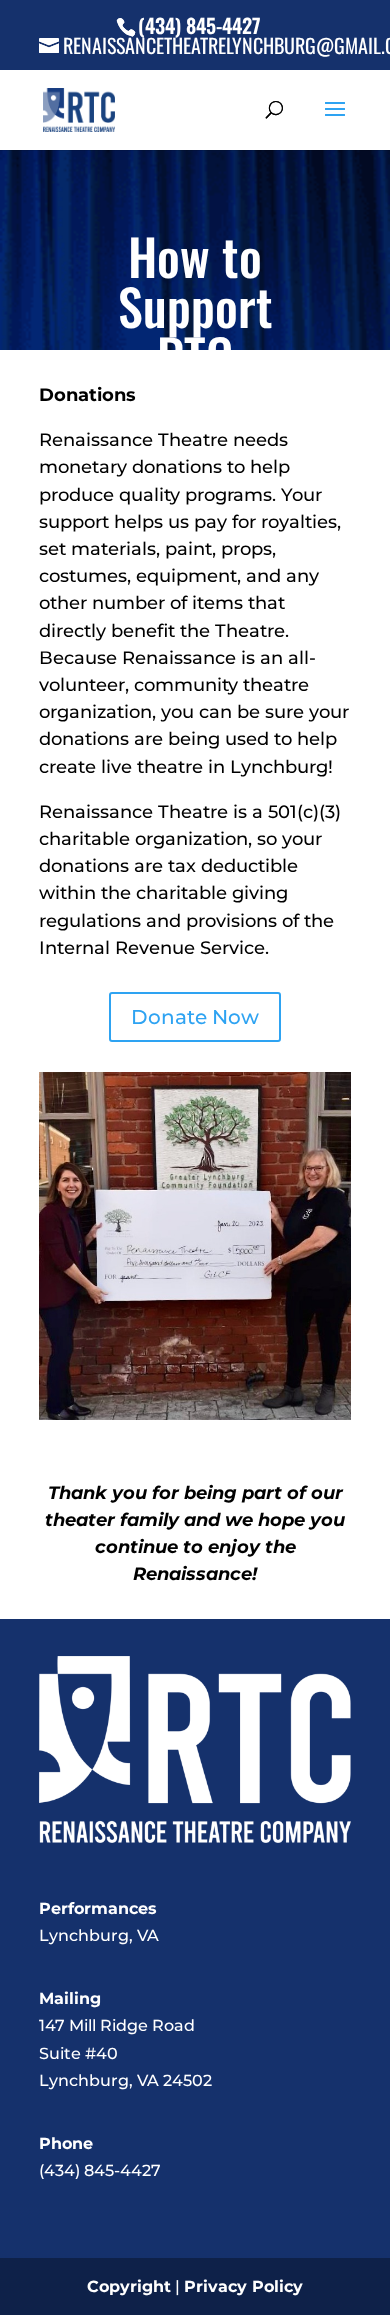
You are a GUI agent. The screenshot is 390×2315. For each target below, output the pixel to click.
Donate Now (195, 1017)
